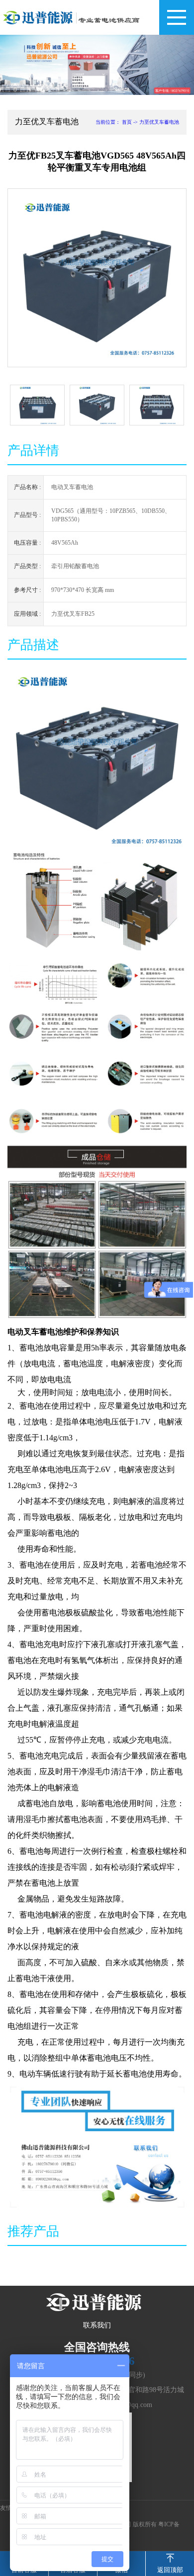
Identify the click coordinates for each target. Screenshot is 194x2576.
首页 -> (131, 122)
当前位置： (108, 122)
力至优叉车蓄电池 (159, 122)
